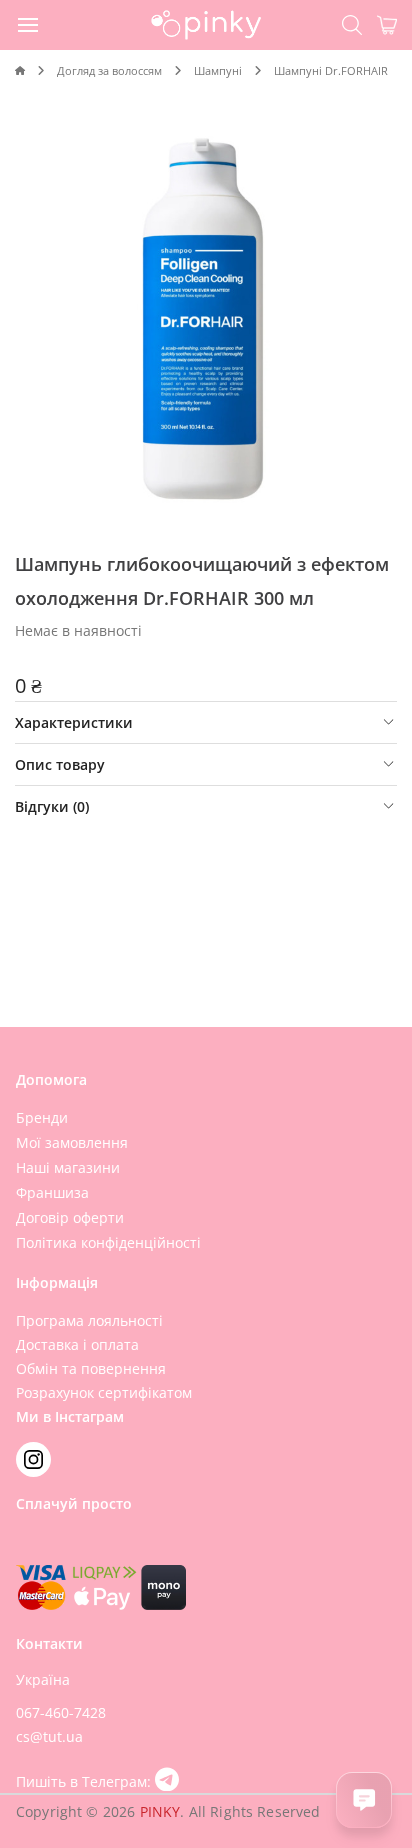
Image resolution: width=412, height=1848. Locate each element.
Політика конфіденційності (108, 1242)
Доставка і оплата (77, 1344)
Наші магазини (68, 1167)
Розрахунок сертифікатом (104, 1392)
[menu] (29, 24)
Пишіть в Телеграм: (85, 1781)
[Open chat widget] (364, 1800)
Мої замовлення (72, 1142)
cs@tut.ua (49, 1736)
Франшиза (52, 1192)
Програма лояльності (89, 1320)
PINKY (160, 1811)
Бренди (42, 1117)
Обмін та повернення (91, 1368)
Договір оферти (70, 1217)
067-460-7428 (61, 1712)
